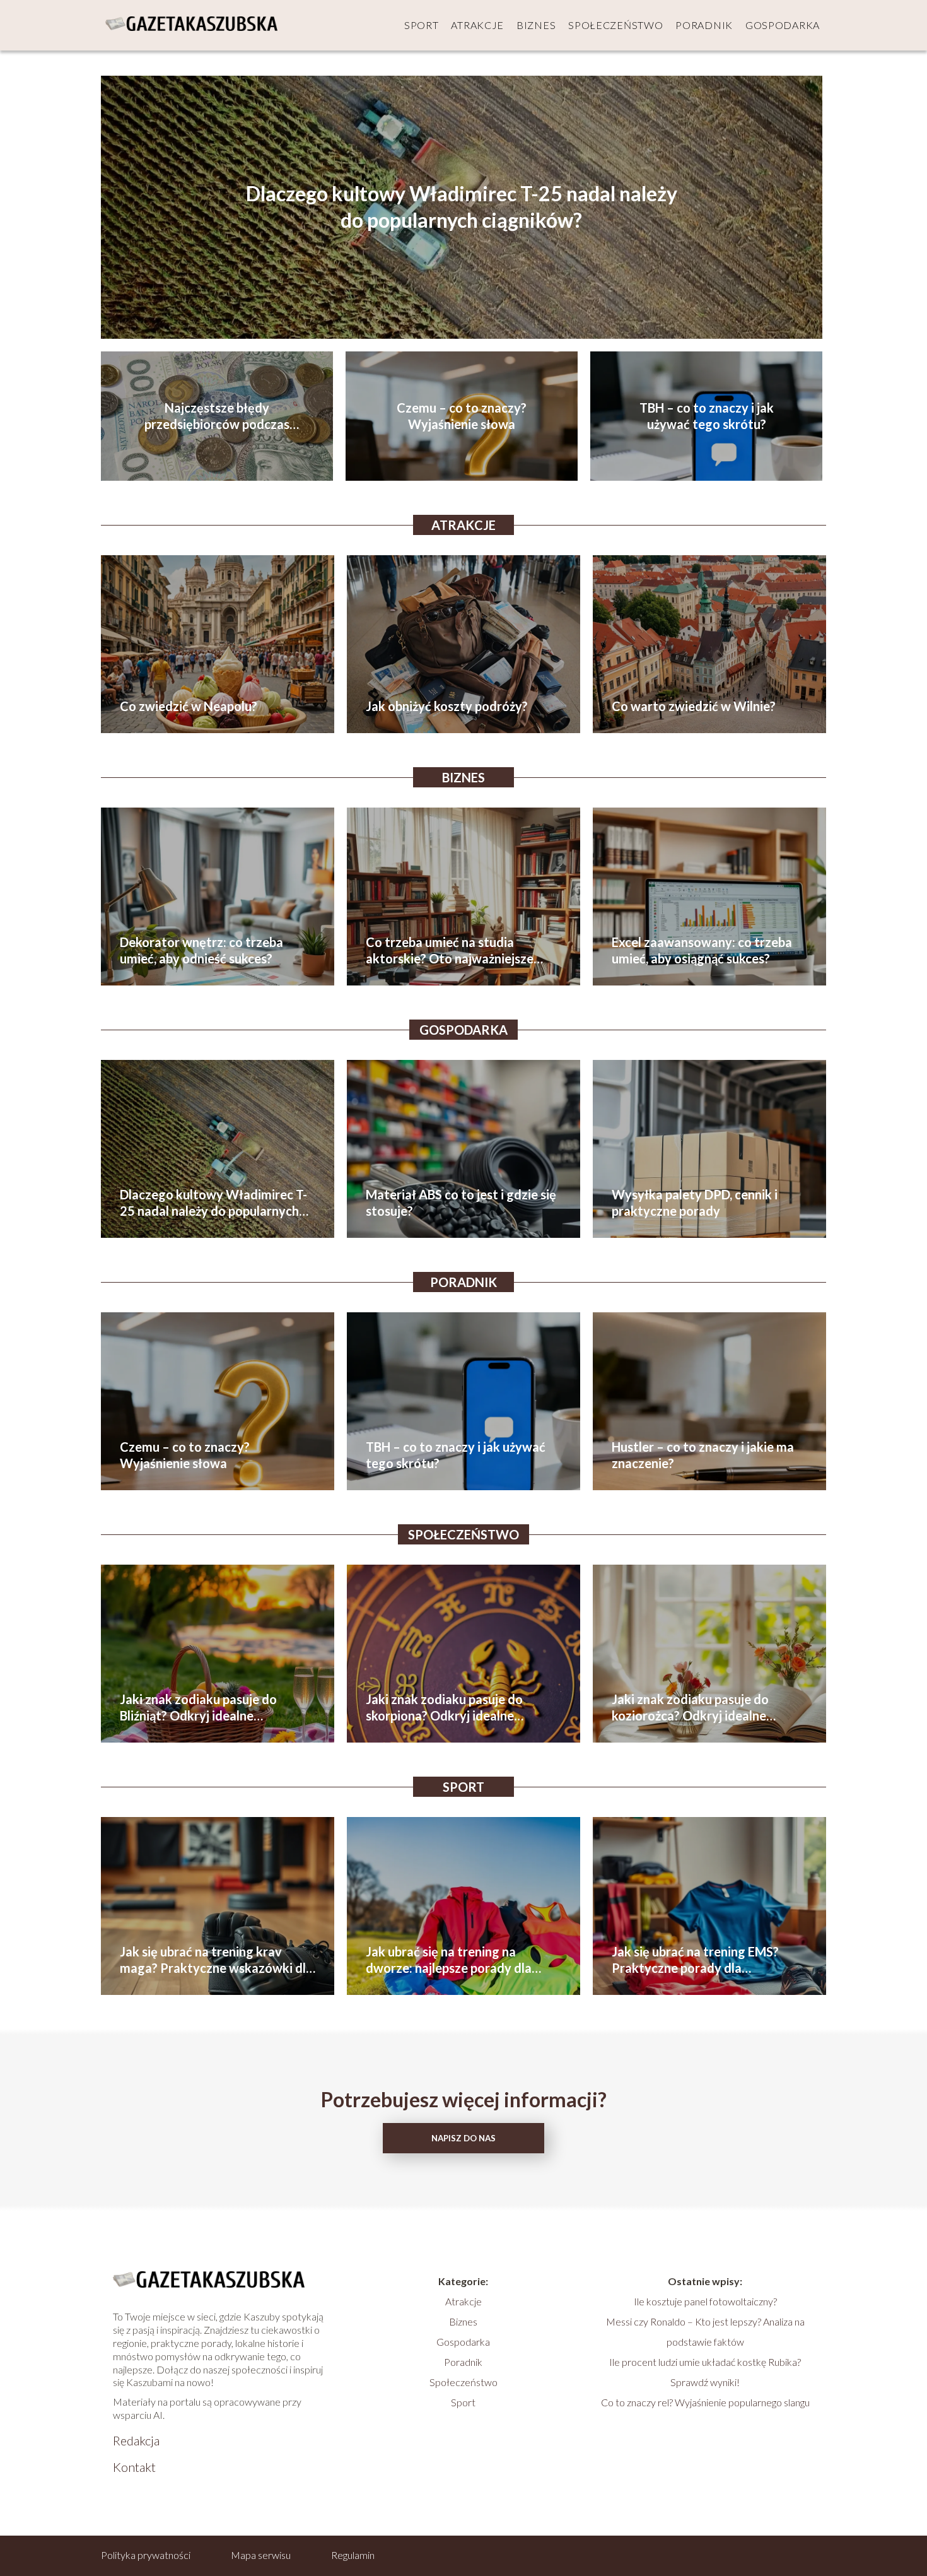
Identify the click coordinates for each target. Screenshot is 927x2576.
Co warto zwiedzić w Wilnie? (694, 706)
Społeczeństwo (615, 25)
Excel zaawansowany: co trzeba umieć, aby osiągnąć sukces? (702, 950)
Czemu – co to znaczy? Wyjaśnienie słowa (462, 416)
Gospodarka (783, 25)
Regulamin (353, 2555)
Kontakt (134, 2467)
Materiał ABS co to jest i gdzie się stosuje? (461, 1203)
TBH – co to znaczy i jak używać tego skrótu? (707, 416)
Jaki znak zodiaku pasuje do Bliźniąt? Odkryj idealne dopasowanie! (198, 1708)
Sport (422, 25)
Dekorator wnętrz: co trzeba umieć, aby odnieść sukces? (201, 950)
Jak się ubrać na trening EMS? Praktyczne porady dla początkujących (695, 1960)
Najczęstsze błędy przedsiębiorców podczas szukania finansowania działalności (217, 416)
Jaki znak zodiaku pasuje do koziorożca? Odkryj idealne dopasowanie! (690, 1708)
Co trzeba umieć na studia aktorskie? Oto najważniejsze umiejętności (450, 950)
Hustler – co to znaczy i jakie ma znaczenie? (703, 1455)
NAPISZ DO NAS (463, 2138)
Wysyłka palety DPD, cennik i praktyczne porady (695, 1203)
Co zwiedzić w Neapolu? (189, 706)
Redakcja (136, 2440)
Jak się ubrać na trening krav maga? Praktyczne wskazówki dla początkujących (216, 1960)
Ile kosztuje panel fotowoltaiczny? (705, 2301)
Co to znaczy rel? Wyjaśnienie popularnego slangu (705, 2402)
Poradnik (704, 25)
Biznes (536, 25)
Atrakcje (477, 25)
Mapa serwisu (261, 2555)
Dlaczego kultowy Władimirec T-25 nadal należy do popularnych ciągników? (462, 207)
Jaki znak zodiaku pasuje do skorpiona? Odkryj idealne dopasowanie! (444, 1708)
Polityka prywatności (146, 2555)
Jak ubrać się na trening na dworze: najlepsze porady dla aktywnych (449, 1960)
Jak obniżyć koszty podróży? (447, 706)
